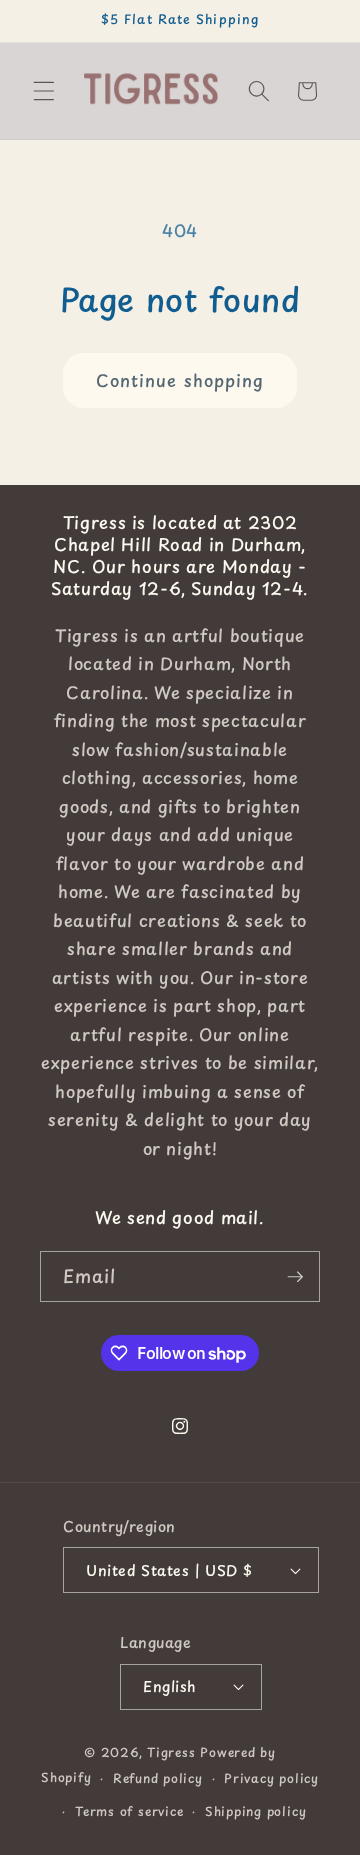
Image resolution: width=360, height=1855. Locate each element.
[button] (44, 91)
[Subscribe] (295, 1277)
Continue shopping (180, 380)
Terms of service (129, 1811)
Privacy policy (271, 1778)
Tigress (171, 1752)
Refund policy (158, 1778)
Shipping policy (256, 1811)
